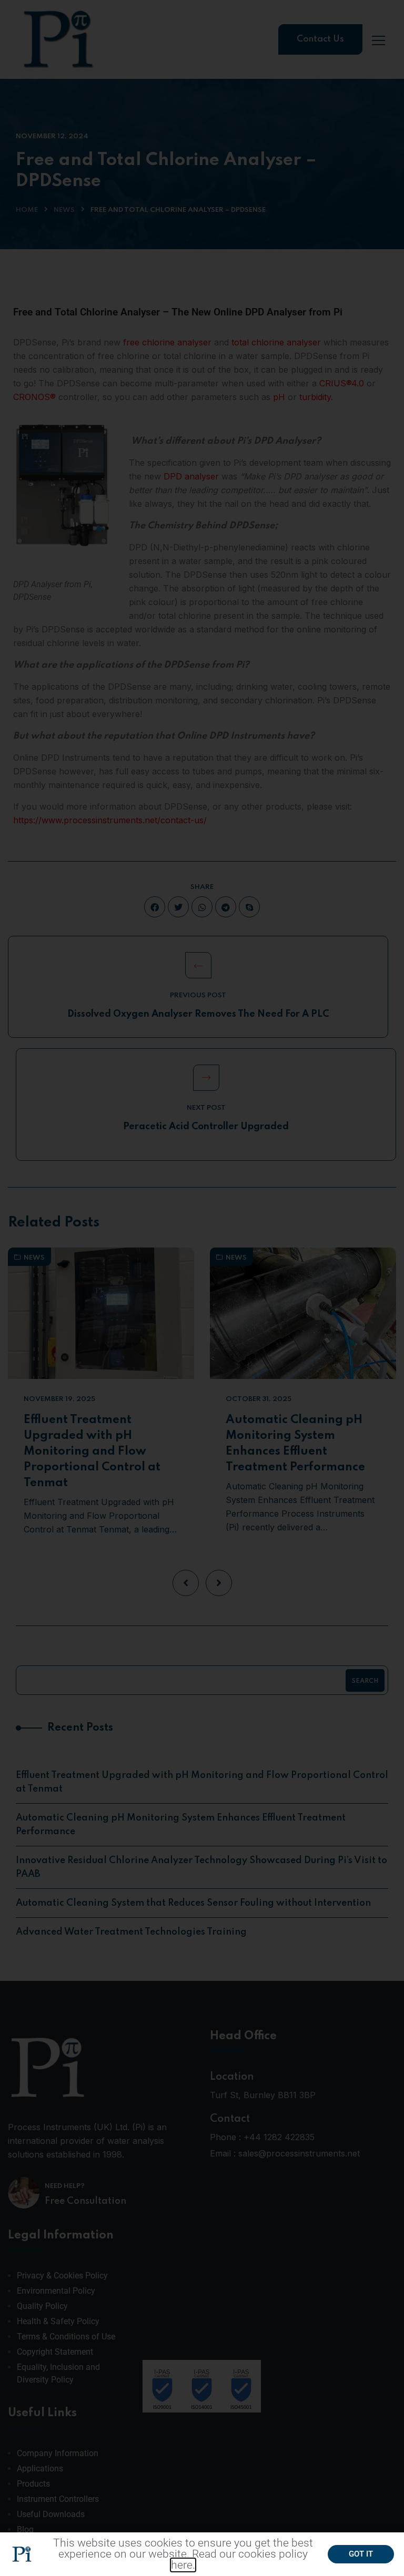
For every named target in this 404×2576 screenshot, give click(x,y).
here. (183, 2565)
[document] (202, 1288)
